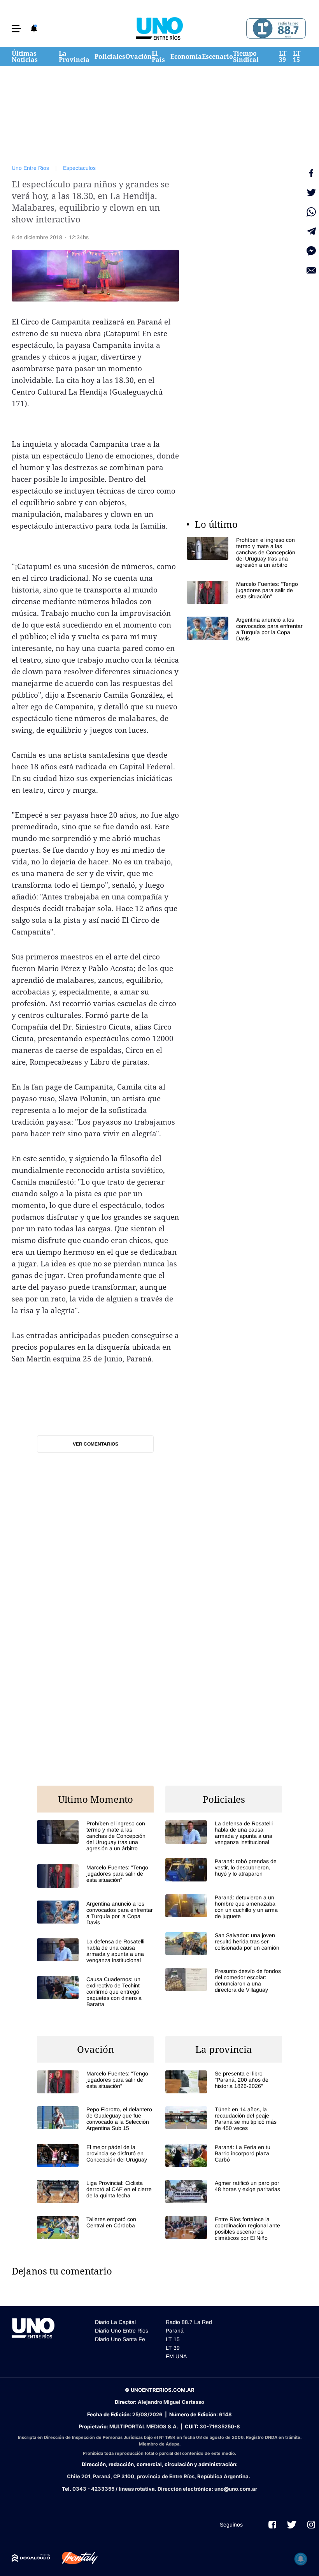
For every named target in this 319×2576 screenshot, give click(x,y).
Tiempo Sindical (246, 56)
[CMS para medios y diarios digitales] (31, 2558)
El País (158, 56)
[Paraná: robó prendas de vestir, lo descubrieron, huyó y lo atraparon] (224, 1870)
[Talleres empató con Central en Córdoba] (95, 2228)
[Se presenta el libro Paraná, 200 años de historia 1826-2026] (224, 2082)
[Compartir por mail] (311, 270)
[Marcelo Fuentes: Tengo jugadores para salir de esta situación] (245, 592)
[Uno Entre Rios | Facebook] (272, 2525)
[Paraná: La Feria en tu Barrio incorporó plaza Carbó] (224, 2155)
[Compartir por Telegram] (311, 231)
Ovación (138, 56)
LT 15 (297, 56)
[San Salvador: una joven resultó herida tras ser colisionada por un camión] (224, 1944)
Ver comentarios (96, 1444)
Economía (186, 56)
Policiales (110, 56)
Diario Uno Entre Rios (122, 2331)
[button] (16, 29)
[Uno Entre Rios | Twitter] (292, 2525)
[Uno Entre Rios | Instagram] (311, 2525)
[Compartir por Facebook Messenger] (311, 251)
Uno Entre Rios (30, 168)
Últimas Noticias (25, 56)
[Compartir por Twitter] (311, 192)
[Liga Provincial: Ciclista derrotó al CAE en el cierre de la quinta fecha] (95, 2191)
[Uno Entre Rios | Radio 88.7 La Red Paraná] (275, 29)
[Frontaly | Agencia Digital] (74, 2558)
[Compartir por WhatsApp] (311, 212)
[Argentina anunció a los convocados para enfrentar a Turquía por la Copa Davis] (245, 629)
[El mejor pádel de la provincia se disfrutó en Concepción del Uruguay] (95, 2155)
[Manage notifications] (301, 2559)
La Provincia (74, 56)
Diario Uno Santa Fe (120, 2339)
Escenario (217, 56)
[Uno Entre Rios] (159, 28)
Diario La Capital (115, 2322)
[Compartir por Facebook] (311, 173)
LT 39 (283, 56)
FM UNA (176, 2356)
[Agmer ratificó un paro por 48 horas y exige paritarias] (224, 2191)
